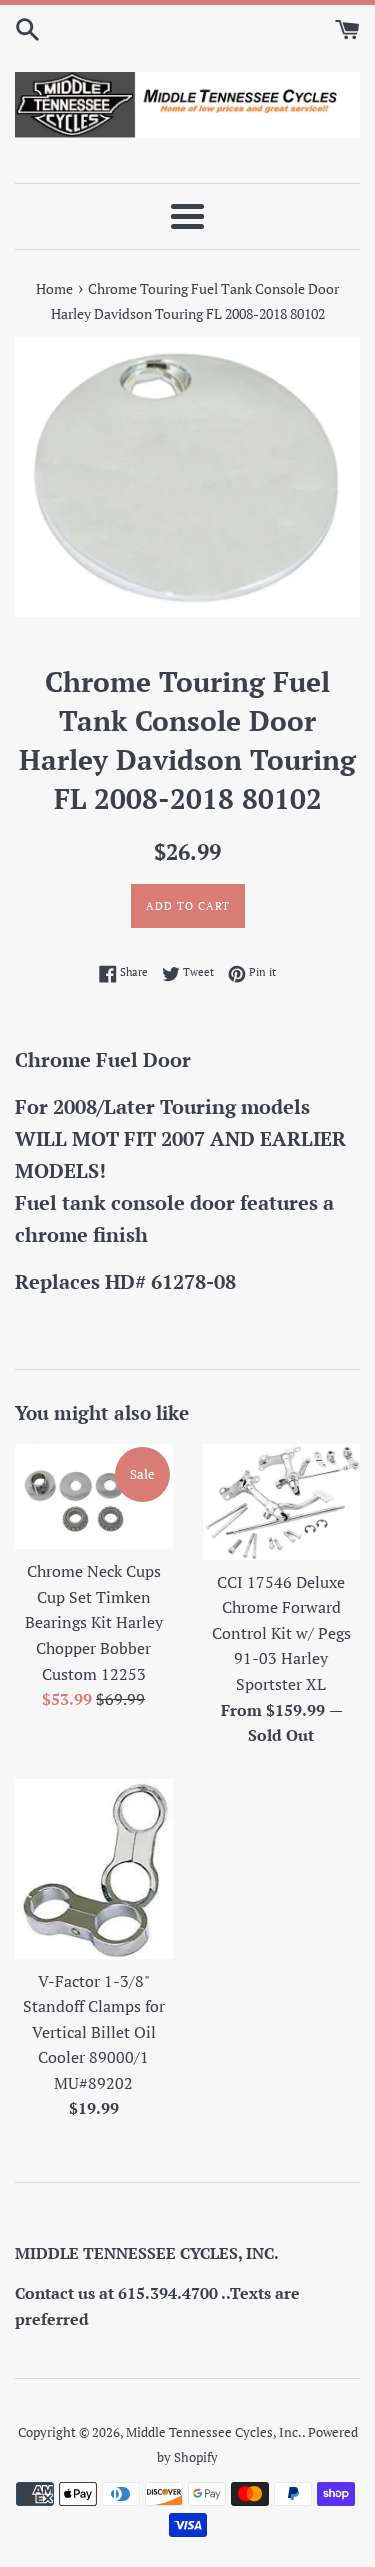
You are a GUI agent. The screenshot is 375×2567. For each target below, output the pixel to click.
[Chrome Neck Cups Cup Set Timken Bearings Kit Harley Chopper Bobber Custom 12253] (94, 1496)
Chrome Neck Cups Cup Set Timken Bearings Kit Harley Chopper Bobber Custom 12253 (94, 1622)
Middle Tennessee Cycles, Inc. (214, 2432)
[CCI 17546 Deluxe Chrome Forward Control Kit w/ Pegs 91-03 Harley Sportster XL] (282, 1502)
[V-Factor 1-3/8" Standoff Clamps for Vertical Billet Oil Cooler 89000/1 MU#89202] (94, 1869)
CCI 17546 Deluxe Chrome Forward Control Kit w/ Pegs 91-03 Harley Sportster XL (281, 1633)
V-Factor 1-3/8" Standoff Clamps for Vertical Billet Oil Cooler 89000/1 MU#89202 (94, 2032)
